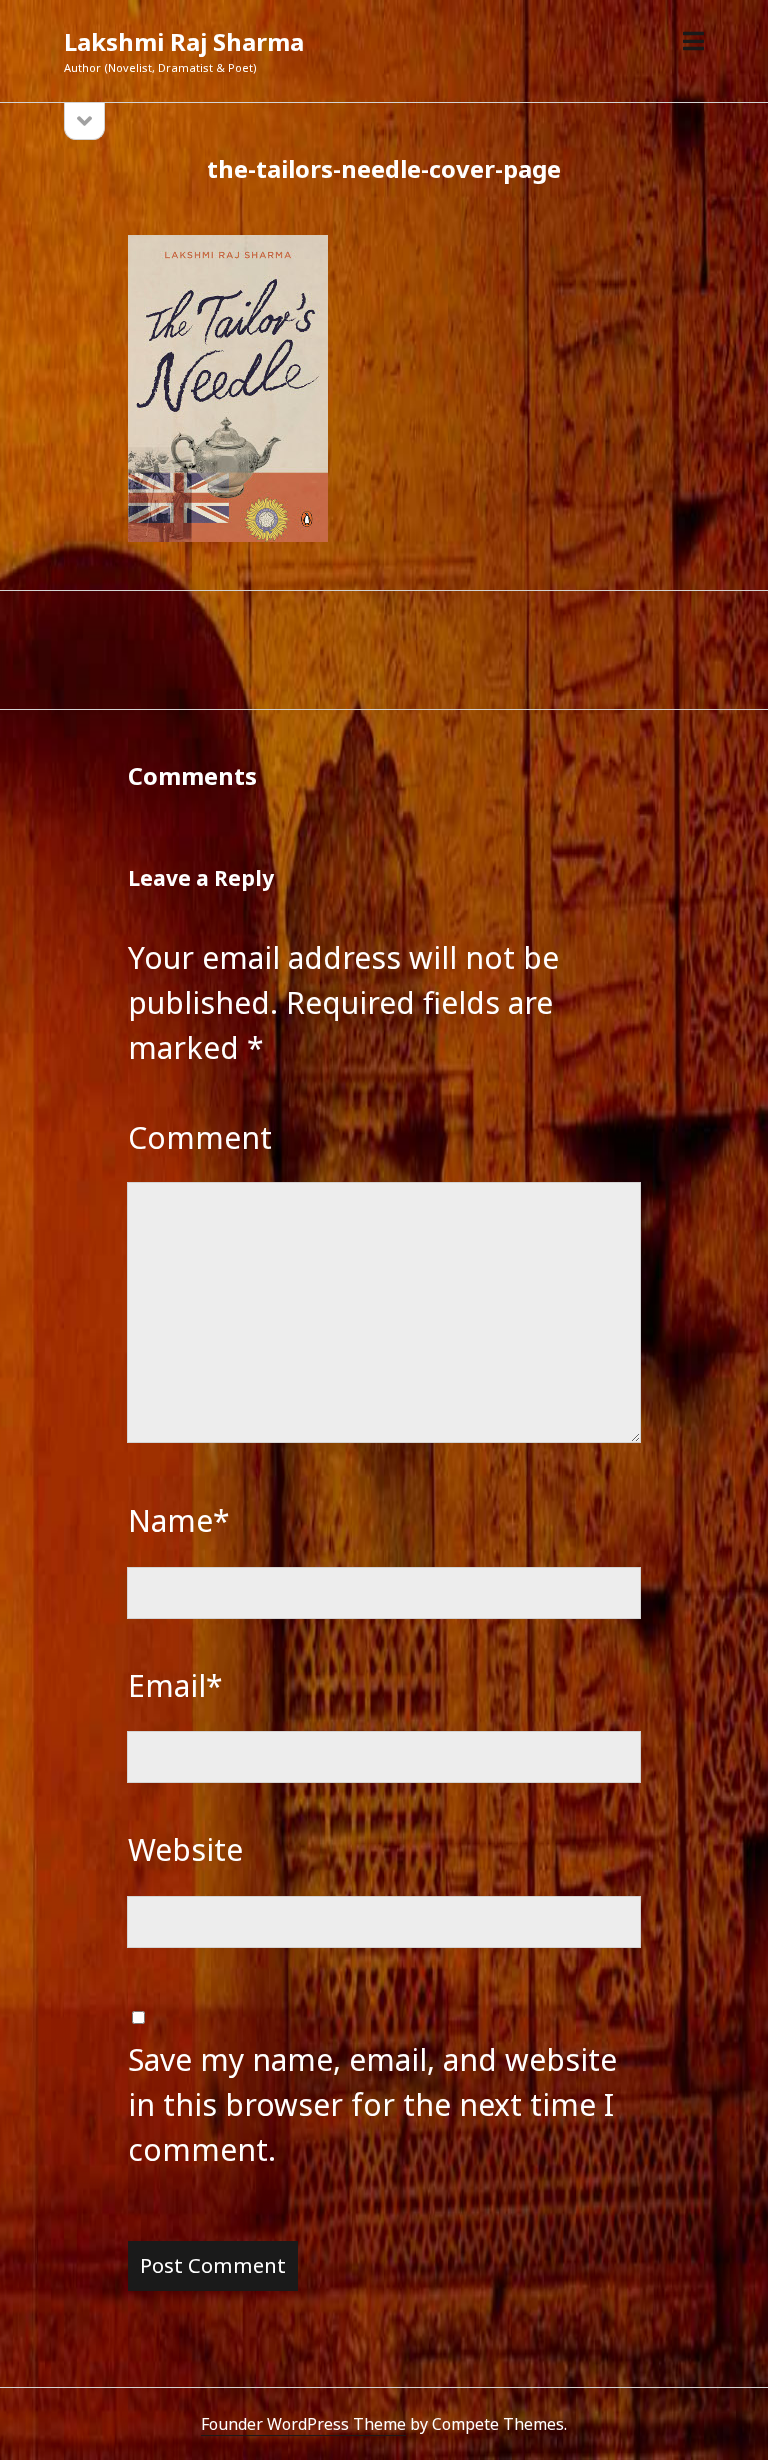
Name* (179, 1520)
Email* (175, 1685)
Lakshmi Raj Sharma (184, 41)
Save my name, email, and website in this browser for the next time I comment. (372, 2104)
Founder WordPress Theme (303, 2424)
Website (185, 1849)
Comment (200, 1137)
